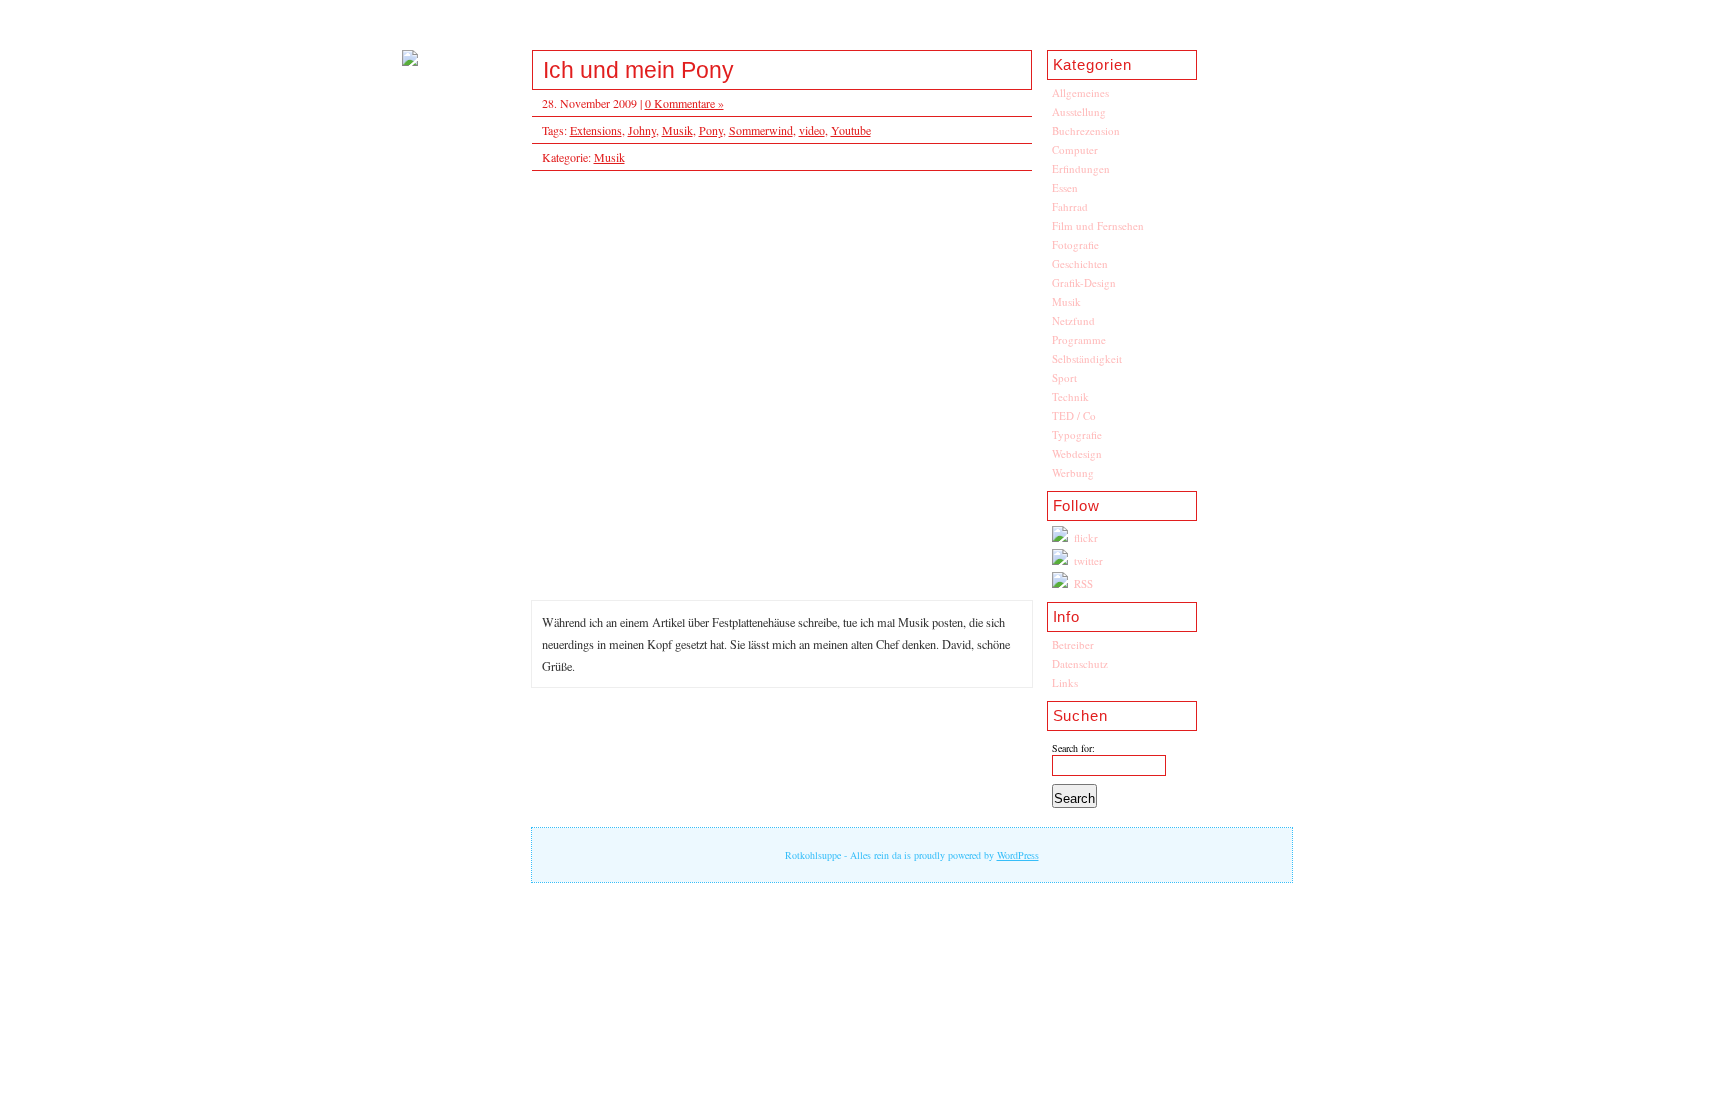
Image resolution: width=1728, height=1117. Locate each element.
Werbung (1073, 472)
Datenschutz (1080, 663)
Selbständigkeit (1087, 358)
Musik (1066, 301)
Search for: (1073, 748)
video (812, 130)
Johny (642, 130)
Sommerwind (761, 130)
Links (1065, 682)
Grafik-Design (1084, 282)
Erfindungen (1081, 168)
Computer (1075, 149)
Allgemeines (1080, 92)
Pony (711, 130)
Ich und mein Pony (638, 70)
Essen (1065, 187)
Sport (1064, 377)
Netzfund (1073, 320)
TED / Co (1074, 415)
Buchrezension (1086, 130)
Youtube (851, 130)
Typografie (1077, 434)
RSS (1083, 583)
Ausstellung (1079, 111)
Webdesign (1077, 453)
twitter (1088, 560)
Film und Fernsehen (1098, 225)
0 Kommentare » (684, 103)
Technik (1070, 396)
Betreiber (1073, 644)
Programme (1079, 339)
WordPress (1018, 855)
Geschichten (1080, 263)
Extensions (596, 130)
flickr (1086, 537)
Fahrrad (1070, 206)
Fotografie (1075, 244)
